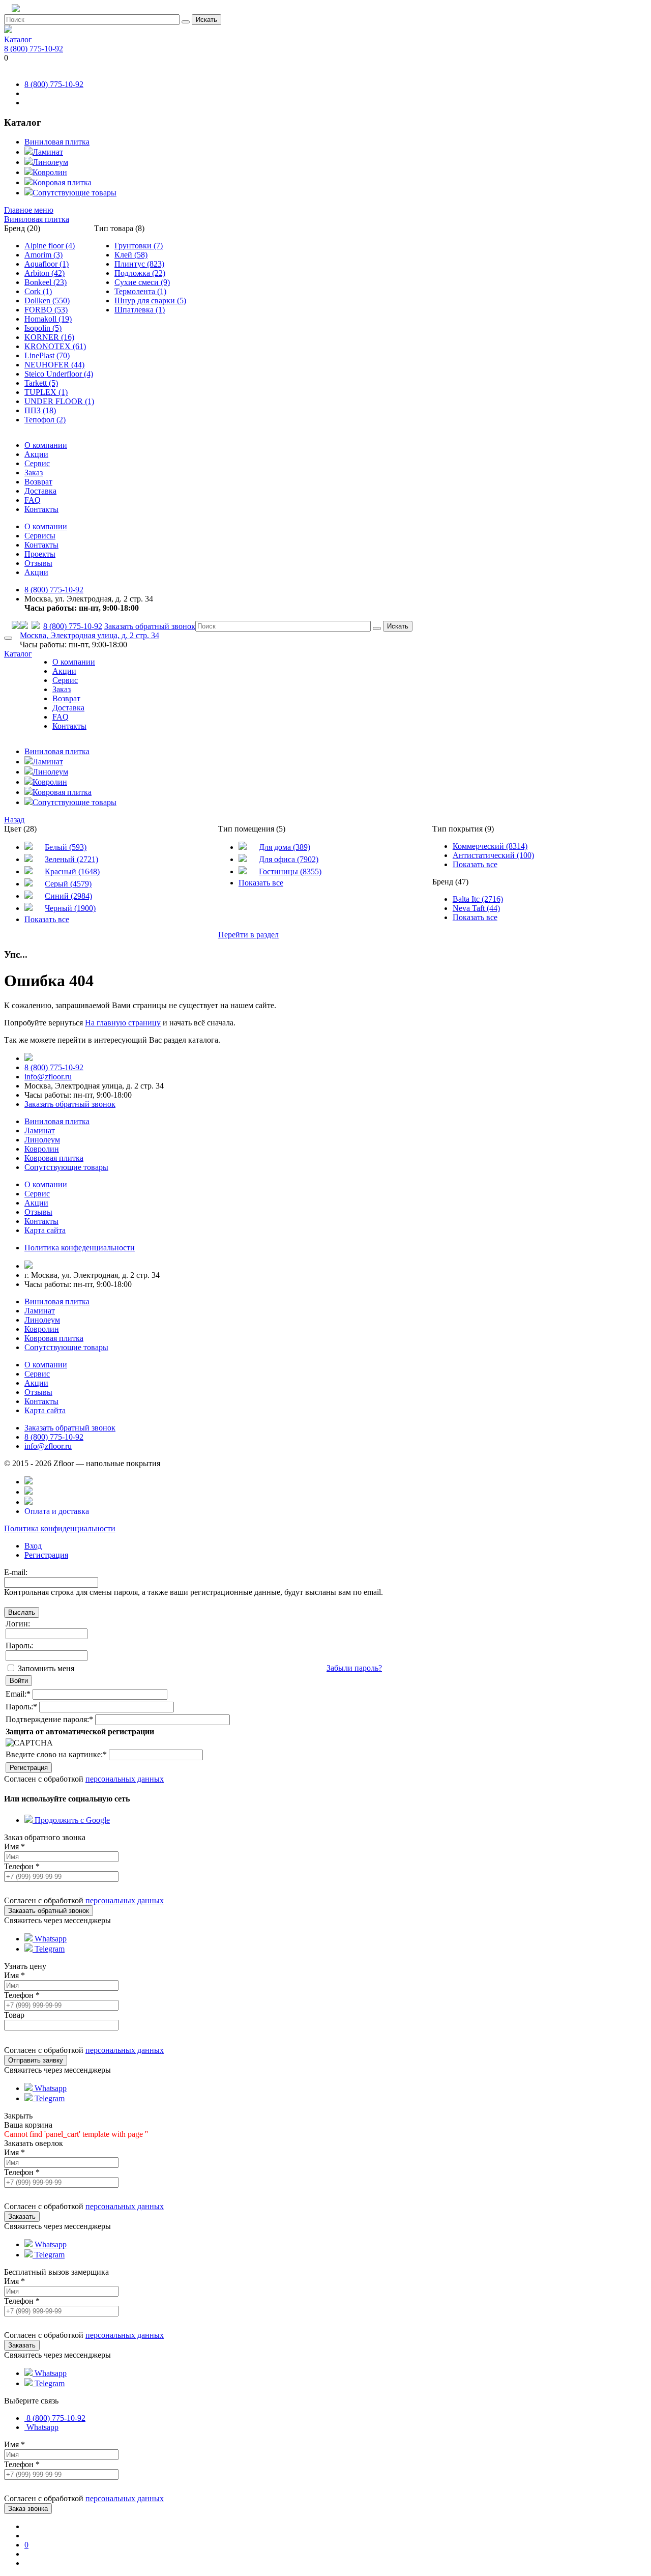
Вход (33, 1546)
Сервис (37, 463)
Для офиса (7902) (289, 859)
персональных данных (125, 1779)
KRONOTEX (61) (55, 346)
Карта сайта (45, 1230)
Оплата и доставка (57, 1511)
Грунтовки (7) (139, 246)
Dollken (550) (47, 300)
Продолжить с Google (71, 1820)
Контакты (41, 509)
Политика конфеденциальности (80, 1248)
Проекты (40, 554)
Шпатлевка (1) (140, 310)
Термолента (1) (140, 291)
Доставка (40, 491)
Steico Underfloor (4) (59, 374)
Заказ (34, 473)
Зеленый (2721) (71, 859)
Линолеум (50, 162)
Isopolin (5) (43, 328)
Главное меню (29, 210)
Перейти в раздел (248, 935)
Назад (14, 820)
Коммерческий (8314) (490, 846)
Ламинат (48, 152)
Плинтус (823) (139, 264)
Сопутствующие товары (75, 193)
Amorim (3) (43, 255)
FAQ (33, 500)
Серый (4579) (68, 884)
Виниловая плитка (57, 142)
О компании (46, 445)
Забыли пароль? (354, 1668)
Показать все (47, 919)
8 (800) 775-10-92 (34, 49)
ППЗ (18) (40, 410)
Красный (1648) (72, 871)
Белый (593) (66, 847)
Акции (36, 454)
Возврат (38, 482)
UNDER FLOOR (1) (59, 401)
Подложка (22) (140, 273)
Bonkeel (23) (46, 282)
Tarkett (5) (41, 383)
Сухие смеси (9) (142, 282)
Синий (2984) (68, 896)
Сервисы (40, 536)
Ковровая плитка (62, 182)
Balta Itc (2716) (478, 899)
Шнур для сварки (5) (150, 300)
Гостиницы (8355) (290, 871)
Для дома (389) (285, 847)
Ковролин (50, 172)
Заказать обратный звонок (150, 626)
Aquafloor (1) (47, 264)
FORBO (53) (46, 310)
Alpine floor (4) (50, 246)
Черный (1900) (70, 908)
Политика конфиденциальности (60, 1528)
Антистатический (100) (493, 855)
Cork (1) (38, 291)
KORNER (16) (49, 337)
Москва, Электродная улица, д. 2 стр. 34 (90, 635)
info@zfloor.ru (48, 1077)
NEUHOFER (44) (54, 365)
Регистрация (46, 1555)
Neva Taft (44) (476, 908)
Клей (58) (131, 255)
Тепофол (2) (45, 420)
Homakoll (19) (48, 319)
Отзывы (38, 563)
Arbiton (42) (45, 273)
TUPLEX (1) (46, 392)
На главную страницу (123, 1023)
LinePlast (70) (47, 355)
